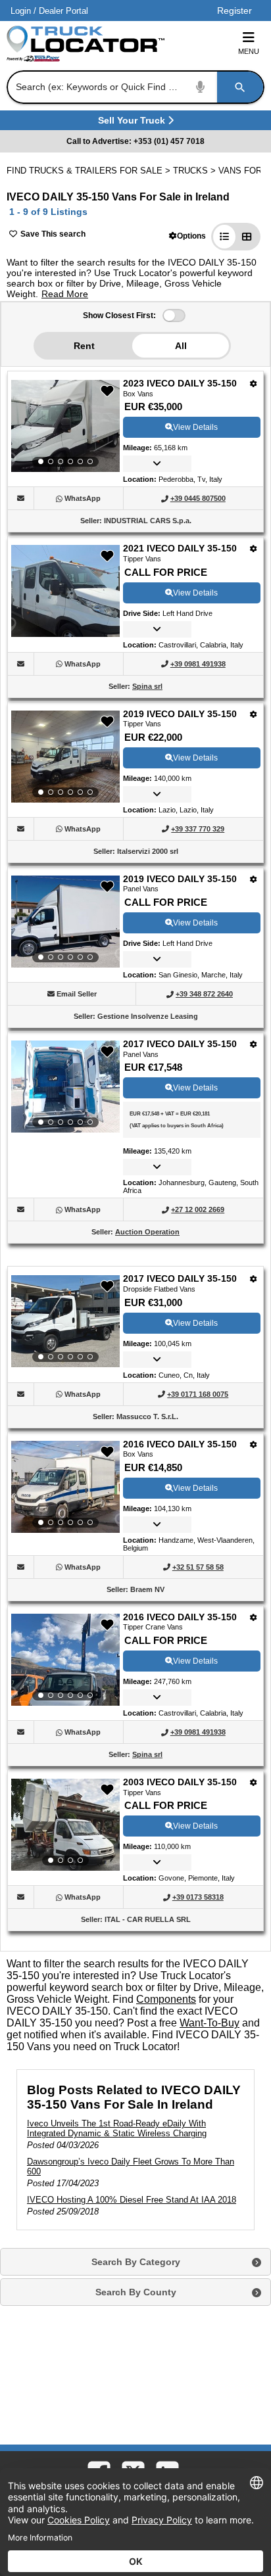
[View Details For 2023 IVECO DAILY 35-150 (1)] (65, 426)
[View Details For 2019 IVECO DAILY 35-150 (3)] (65, 757)
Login (21, 11)
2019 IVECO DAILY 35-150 (180, 714)
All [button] (181, 346)
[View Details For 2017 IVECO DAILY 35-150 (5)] (65, 1087)
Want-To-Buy (209, 2023)
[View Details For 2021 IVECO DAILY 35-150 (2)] (65, 633)
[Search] (240, 87)
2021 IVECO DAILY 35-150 (180, 548)
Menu (249, 51)
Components (166, 1999)
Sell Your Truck (133, 123)
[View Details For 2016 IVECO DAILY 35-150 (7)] (65, 1487)
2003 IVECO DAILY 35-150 (180, 1782)
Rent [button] (84, 346)
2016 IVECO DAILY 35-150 (180, 1444)
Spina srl (147, 686)
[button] (187, 236)
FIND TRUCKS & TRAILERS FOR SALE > (90, 171)
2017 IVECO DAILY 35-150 (180, 1044)
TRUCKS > (196, 171)
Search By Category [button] (136, 2262)
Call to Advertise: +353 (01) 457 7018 (135, 141)
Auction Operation (147, 1232)
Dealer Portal (63, 11)
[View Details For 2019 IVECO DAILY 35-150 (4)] (65, 922)
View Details (195, 427)
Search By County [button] (136, 2292)
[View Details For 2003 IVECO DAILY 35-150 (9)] (65, 1825)
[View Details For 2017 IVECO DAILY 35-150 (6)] (65, 1321)
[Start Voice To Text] (201, 87)
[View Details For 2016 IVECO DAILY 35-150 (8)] (65, 1660)
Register (234, 11)
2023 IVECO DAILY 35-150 (180, 383)
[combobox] (134, 87)
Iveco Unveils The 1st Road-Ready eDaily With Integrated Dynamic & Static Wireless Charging (117, 2128)
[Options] (254, 384)
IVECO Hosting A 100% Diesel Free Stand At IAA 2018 (132, 2200)
